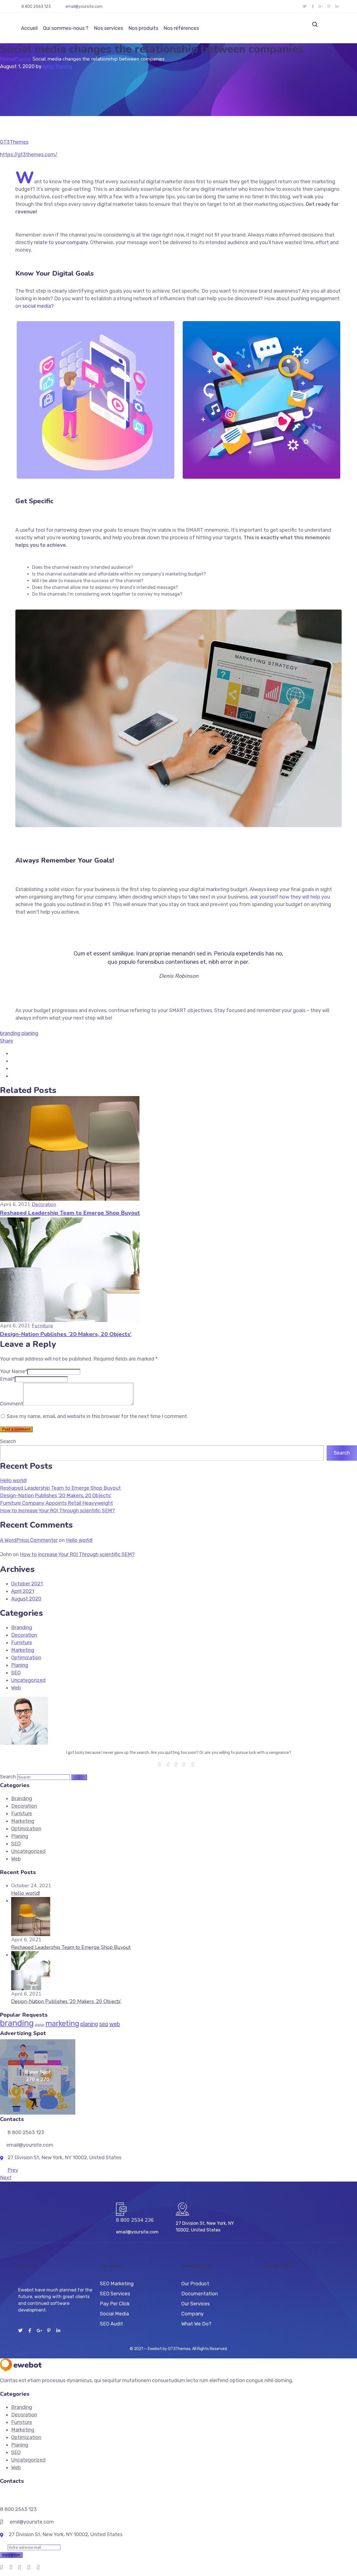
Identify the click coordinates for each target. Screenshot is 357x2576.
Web (16, 1688)
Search (8, 1441)
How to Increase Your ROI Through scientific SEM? (57, 1511)
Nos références (181, 28)
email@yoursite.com (84, 7)
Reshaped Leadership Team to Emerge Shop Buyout (70, 1213)
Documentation (200, 2294)
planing (30, 1033)
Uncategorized (28, 1680)
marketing (62, 2023)
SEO (16, 1673)
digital (40, 2025)
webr (48, 66)
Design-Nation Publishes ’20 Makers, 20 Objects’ (66, 1334)
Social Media (114, 2314)
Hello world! (13, 1480)
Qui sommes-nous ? (66, 28)
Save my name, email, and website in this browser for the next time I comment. (97, 1416)
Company (192, 2314)
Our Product (195, 2284)
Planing (23, 59)
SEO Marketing (117, 2284)
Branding (22, 1628)
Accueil (29, 28)
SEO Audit (111, 2324)
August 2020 (26, 1599)
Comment (12, 1404)
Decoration (44, 1204)
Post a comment (16, 1429)
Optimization (26, 1658)
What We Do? (196, 2324)
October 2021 (27, 1584)
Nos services (108, 28)
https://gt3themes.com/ (29, 155)
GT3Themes (14, 142)
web (115, 2024)
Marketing (23, 1650)
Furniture (42, 1326)
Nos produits (143, 28)
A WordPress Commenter (29, 1540)
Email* (7, 1379)
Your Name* (14, 1371)
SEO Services (115, 2294)
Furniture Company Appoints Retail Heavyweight (56, 1503)
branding (10, 1033)
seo (104, 2024)
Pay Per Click (115, 2304)
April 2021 (23, 1591)
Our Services (196, 2304)
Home (7, 59)
